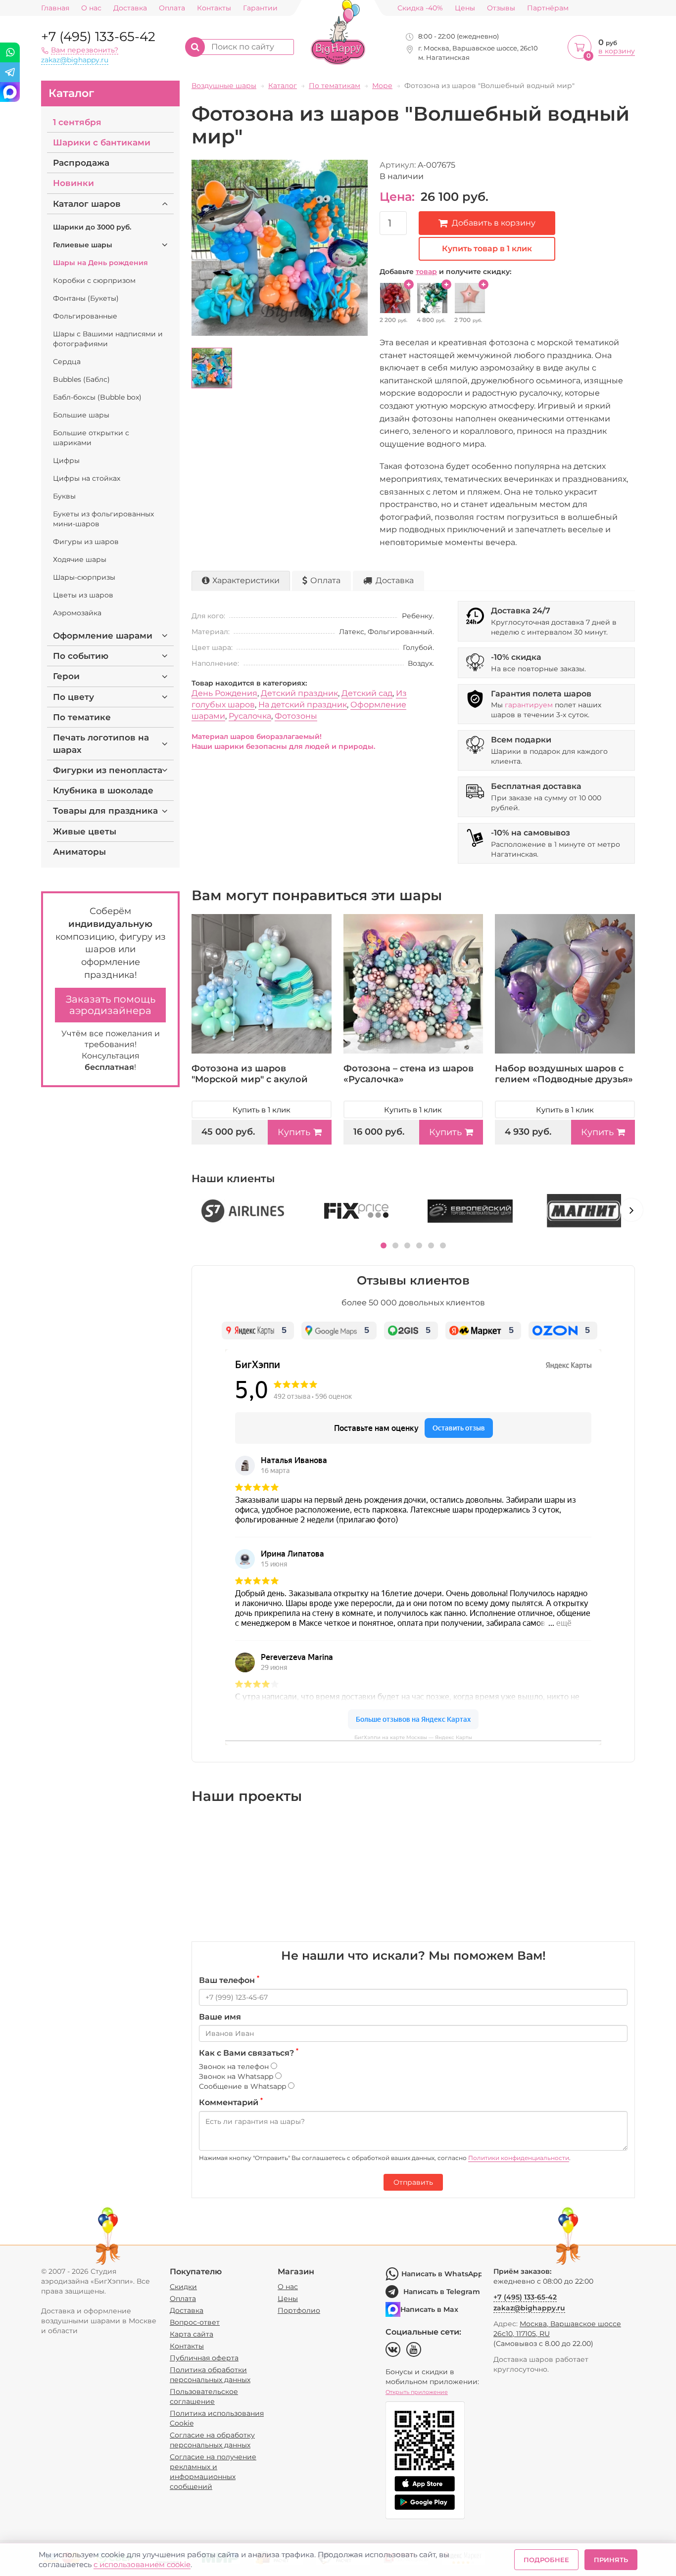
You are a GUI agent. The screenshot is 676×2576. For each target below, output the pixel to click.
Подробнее (546, 2560)
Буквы (64, 496)
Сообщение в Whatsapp (243, 2086)
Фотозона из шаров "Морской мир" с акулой (250, 1074)
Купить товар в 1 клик (487, 249)
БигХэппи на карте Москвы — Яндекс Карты (413, 1737)
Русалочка (250, 716)
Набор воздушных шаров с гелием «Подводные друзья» (564, 1074)
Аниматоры (79, 852)
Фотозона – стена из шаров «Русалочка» (409, 1074)
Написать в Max (429, 2309)
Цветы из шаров (83, 595)
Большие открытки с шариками (91, 438)
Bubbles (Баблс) (81, 379)
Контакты (214, 8)
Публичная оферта (204, 2358)
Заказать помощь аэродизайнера (111, 1005)
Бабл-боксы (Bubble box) (97, 397)
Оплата (172, 8)
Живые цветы (85, 831)
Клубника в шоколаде (103, 790)
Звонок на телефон (235, 2067)
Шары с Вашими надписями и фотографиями (108, 339)
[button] (384, 1245)
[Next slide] (631, 1210)
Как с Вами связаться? (249, 2053)
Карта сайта (192, 2334)
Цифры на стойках (87, 478)
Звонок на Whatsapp (237, 2076)
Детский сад (367, 693)
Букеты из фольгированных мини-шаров (103, 519)
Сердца (67, 362)
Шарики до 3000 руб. (92, 227)
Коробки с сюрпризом (94, 280)
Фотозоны (296, 716)
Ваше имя (220, 2017)
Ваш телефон (229, 1980)
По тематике (82, 717)
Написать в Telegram (442, 2292)
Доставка (130, 8)
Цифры (66, 460)
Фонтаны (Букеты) (86, 298)
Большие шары (81, 415)
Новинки (73, 183)
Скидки (183, 2287)
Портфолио (299, 2310)
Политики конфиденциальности (519, 2158)
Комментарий (231, 2102)
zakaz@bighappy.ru (75, 60)
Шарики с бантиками (102, 142)
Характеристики (246, 580)
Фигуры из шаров (86, 542)
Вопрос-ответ (195, 2322)
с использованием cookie (142, 2564)
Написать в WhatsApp (441, 2274)
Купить (294, 1132)
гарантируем (529, 705)
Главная (55, 8)
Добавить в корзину (494, 223)
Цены (465, 8)
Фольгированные (85, 316)
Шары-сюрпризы (84, 577)
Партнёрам (548, 8)
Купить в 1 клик (262, 1110)
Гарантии (260, 8)
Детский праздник (299, 693)
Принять (611, 2560)
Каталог (71, 93)
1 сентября (77, 122)
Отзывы (501, 8)
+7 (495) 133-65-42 (98, 37)
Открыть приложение (417, 2392)
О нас (91, 8)
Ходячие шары (80, 559)
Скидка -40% (420, 8)
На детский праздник (303, 705)
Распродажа (81, 163)
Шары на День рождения (100, 263)
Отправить (413, 2182)
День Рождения (224, 693)
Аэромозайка (77, 613)
